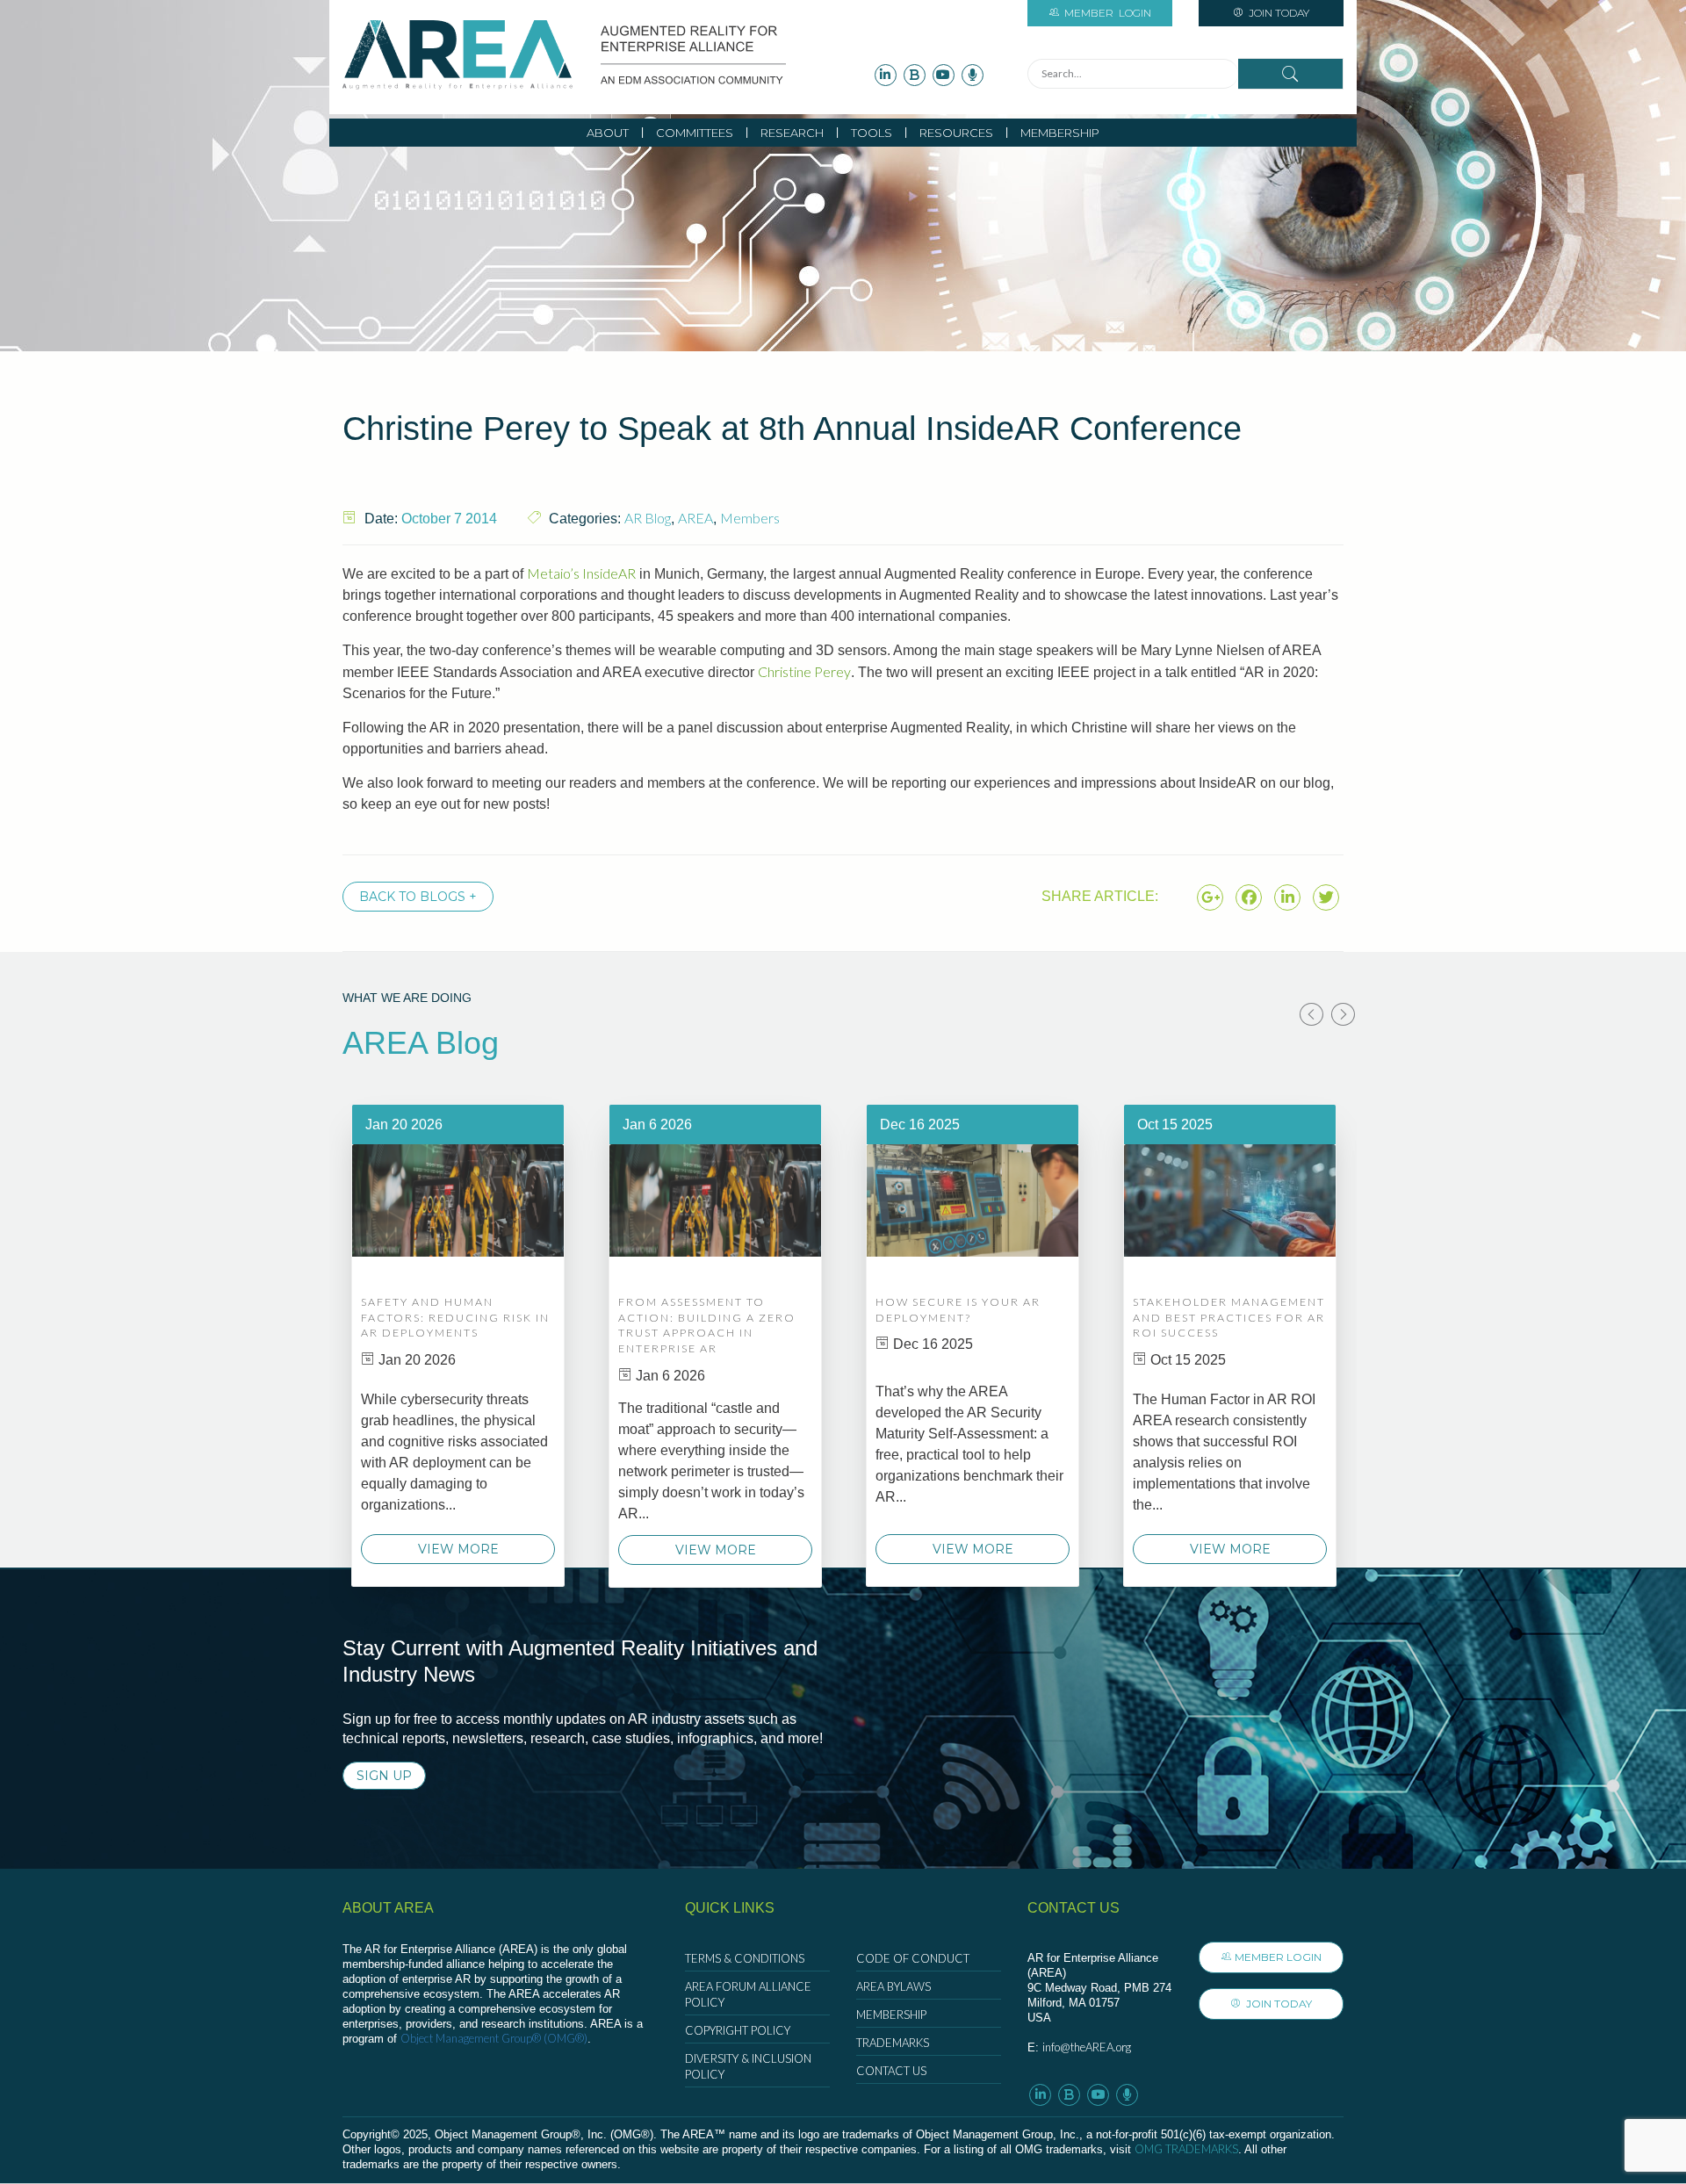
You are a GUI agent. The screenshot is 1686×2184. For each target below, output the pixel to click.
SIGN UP (384, 1776)
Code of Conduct (913, 1958)
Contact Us (891, 2071)
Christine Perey (804, 671)
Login (1108, 13)
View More (458, 1549)
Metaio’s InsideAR (581, 573)
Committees (695, 133)
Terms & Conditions (745, 1958)
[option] (458, 1345)
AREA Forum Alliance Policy (748, 1994)
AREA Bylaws (893, 1986)
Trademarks (893, 2043)
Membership (1060, 133)
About (608, 133)
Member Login (1278, 1957)
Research (792, 133)
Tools (872, 133)
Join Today (1278, 13)
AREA (695, 518)
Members (750, 518)
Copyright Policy (738, 2030)
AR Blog (648, 518)
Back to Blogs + (418, 897)
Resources (956, 133)
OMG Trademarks (1186, 2149)
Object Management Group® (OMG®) (494, 2038)
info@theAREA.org (1087, 2047)
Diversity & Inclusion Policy (748, 2066)
